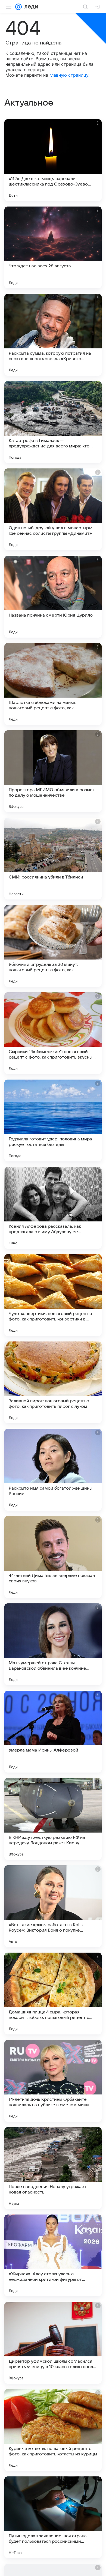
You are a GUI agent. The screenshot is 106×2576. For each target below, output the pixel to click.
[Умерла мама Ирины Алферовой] (53, 1732)
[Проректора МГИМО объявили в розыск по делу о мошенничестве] (53, 771)
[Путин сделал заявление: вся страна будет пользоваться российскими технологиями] (53, 2517)
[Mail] (18, 7)
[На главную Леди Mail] (30, 7)
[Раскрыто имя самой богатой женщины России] (53, 1470)
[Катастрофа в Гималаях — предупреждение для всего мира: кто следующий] (53, 422)
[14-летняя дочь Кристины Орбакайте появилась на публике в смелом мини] (53, 2081)
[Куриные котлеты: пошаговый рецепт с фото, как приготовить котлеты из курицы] (53, 2430)
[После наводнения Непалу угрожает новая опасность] (53, 2168)
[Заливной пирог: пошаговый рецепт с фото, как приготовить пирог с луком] (53, 1382)
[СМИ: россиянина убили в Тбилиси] (53, 859)
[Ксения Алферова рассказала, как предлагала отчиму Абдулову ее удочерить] (53, 1208)
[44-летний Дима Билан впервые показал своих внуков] (53, 1557)
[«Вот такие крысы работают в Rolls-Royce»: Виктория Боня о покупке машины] (53, 1906)
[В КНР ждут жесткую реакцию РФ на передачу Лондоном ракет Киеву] (53, 1819)
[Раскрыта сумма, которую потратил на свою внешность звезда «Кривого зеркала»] (53, 335)
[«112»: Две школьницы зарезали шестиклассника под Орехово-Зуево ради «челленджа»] (53, 160)
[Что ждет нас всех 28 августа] (53, 247)
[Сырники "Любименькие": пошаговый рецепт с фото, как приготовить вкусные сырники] (53, 1033)
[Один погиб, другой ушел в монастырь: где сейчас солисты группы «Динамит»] (53, 509)
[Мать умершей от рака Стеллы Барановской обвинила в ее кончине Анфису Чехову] (53, 1644)
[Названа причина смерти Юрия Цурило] (53, 597)
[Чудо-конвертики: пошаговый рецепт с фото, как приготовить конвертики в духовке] (53, 1295)
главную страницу (69, 75)
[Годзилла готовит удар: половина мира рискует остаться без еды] (53, 1120)
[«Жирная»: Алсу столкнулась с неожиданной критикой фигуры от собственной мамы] (53, 2255)
